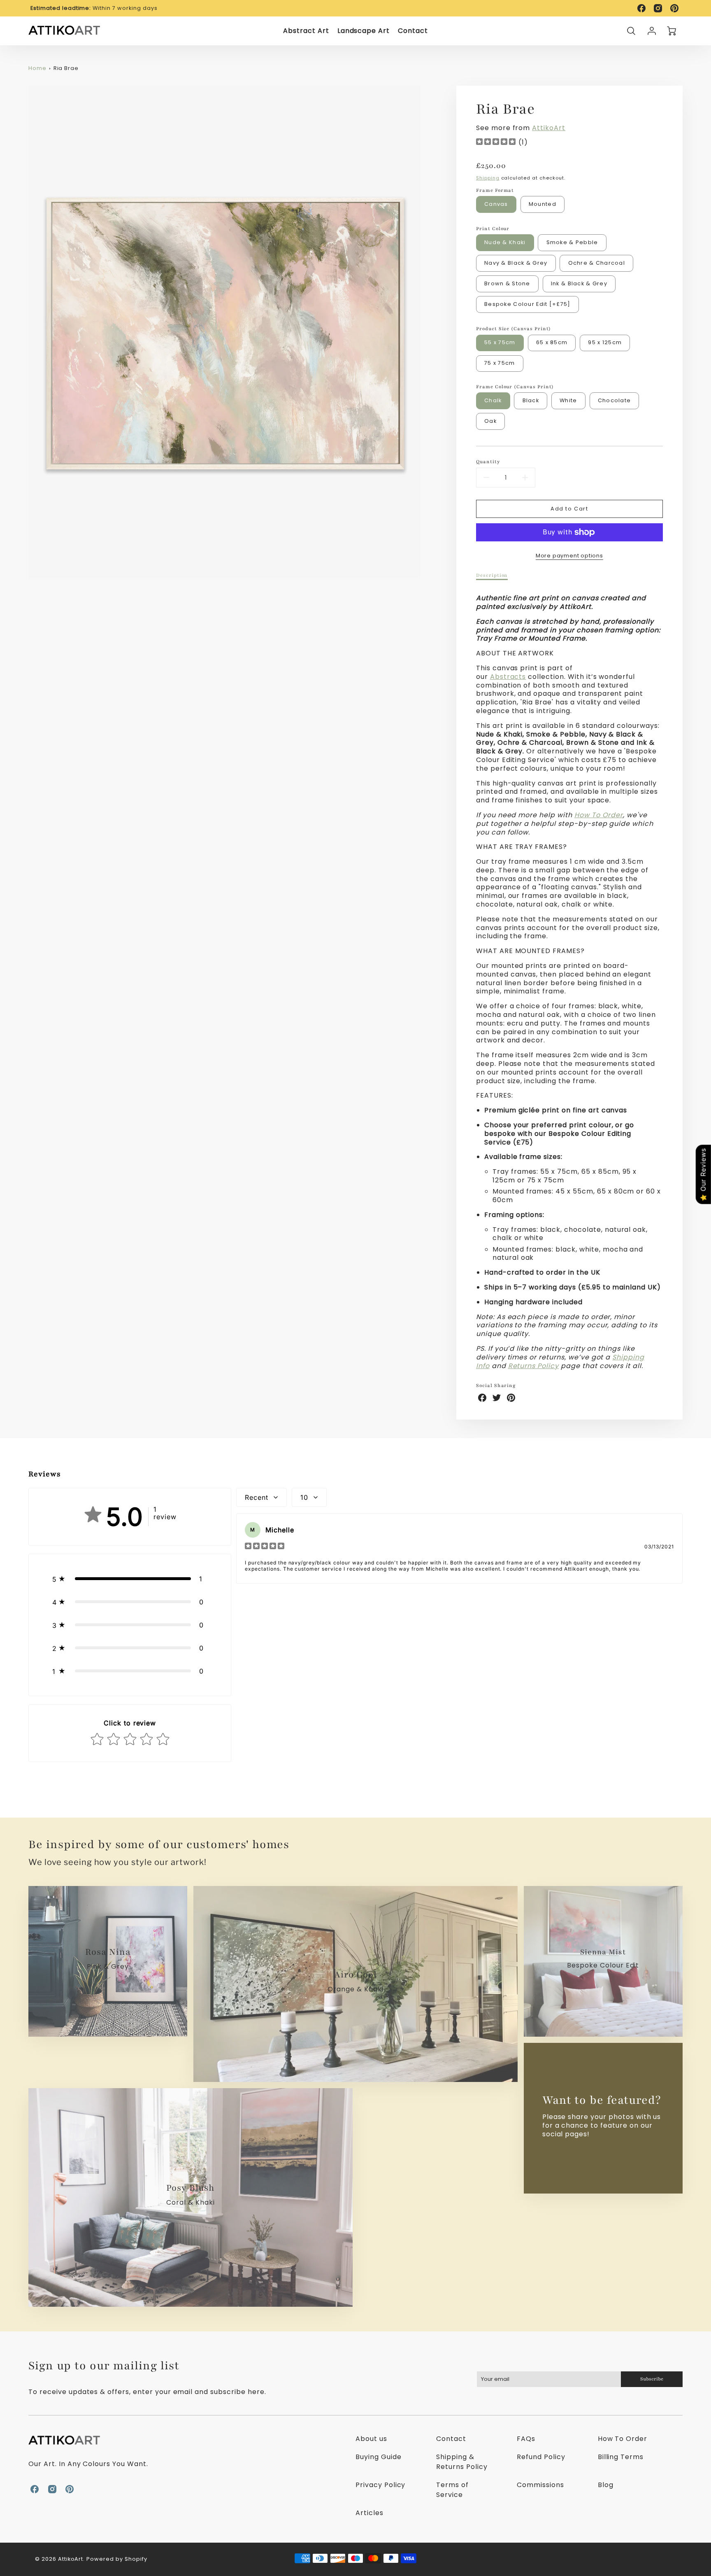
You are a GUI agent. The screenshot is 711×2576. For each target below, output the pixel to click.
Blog (606, 2485)
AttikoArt (549, 128)
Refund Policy (541, 2457)
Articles (369, 2513)
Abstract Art (306, 31)
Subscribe (652, 2379)
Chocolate (615, 400)
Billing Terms (621, 2457)
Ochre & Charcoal (597, 263)
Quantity (488, 462)
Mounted (543, 204)
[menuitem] (306, 31)
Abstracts (508, 677)
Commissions (540, 2485)
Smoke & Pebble (572, 242)
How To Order (599, 815)
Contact (413, 31)
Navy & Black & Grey (516, 263)
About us (371, 2439)
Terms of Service (452, 2490)
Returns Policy (533, 1366)
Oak (490, 421)
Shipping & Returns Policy (462, 2462)
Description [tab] (492, 575)
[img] (496, 143)
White (568, 400)
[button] (130, 1579)
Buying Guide (379, 2457)
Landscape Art (364, 31)
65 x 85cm (552, 342)
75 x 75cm (500, 363)
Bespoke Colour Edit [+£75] (527, 304)
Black (531, 400)
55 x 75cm (500, 342)
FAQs (526, 2439)
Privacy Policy (380, 2485)
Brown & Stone (507, 283)
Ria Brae (66, 68)
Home (37, 68)
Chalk (493, 400)
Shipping (488, 178)
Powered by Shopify (117, 2559)
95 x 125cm (605, 342)
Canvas (496, 204)
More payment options (569, 556)
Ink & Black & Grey (579, 283)
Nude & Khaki (505, 242)
